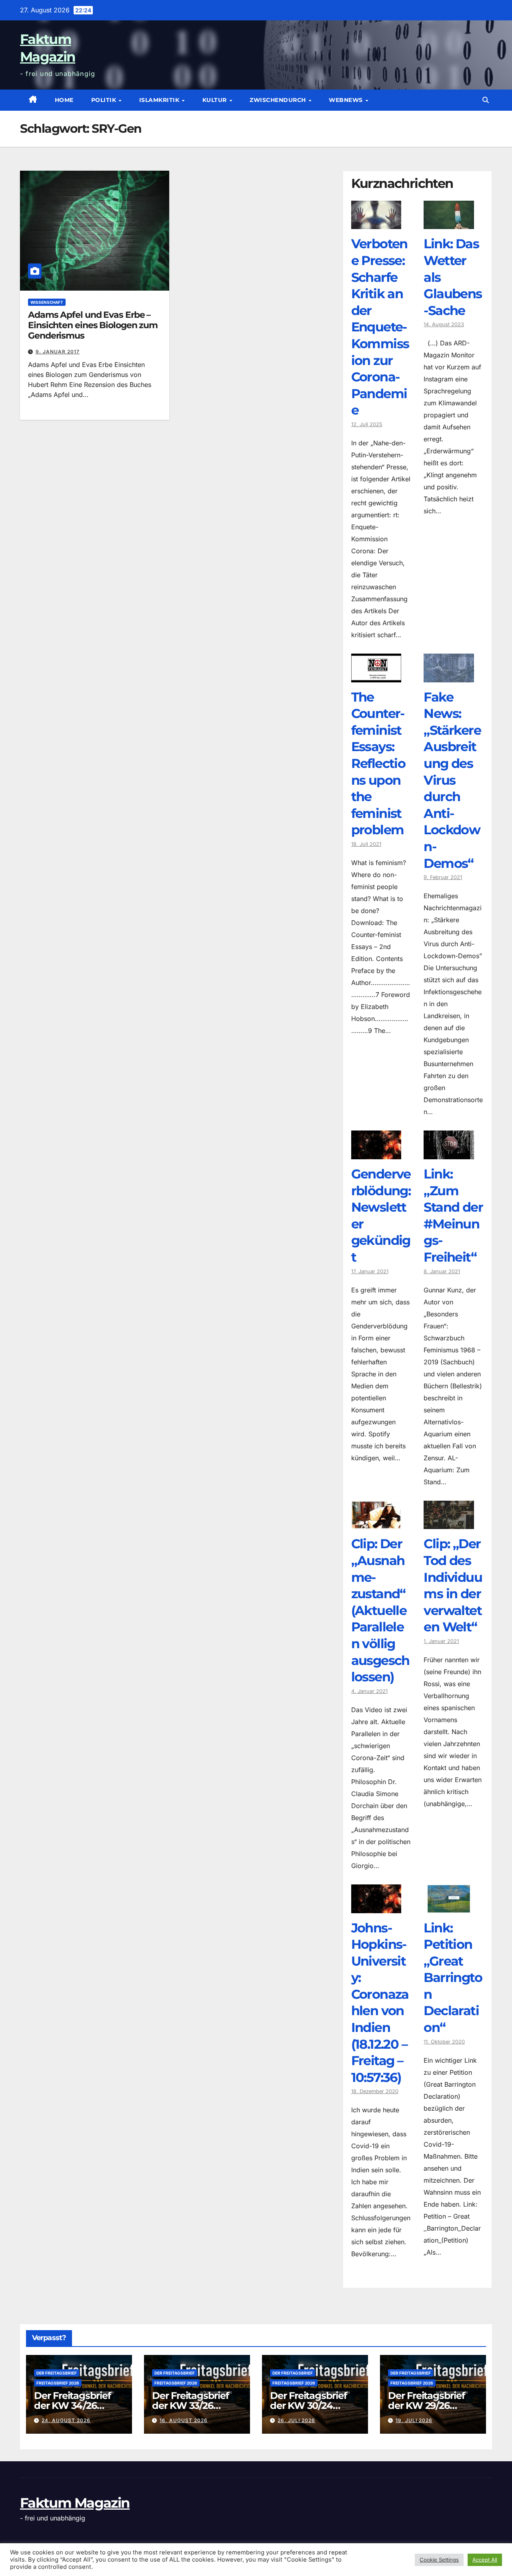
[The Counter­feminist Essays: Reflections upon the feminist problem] (376, 676)
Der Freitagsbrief (57, 2373)
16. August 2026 (184, 2420)
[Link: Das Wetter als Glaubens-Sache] (449, 223)
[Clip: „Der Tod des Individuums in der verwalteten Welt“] (449, 1523)
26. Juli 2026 (296, 2420)
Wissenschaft (47, 302)
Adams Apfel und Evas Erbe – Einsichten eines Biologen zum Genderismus (93, 325)
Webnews (347, 100)
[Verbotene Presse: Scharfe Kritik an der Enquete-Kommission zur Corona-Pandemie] (376, 223)
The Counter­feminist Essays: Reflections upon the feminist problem (378, 764)
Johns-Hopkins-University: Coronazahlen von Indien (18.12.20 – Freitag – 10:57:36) (380, 2003)
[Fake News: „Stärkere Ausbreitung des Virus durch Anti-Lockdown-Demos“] (449, 676)
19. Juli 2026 (414, 2420)
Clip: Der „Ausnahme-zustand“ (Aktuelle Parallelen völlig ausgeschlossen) (380, 1610)
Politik (105, 100)
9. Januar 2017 (58, 352)
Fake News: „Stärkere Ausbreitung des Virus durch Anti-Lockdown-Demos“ (452, 780)
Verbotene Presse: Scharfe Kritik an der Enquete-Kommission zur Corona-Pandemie (380, 327)
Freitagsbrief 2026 (58, 2383)
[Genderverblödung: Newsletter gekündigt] (376, 1153)
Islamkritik (160, 100)
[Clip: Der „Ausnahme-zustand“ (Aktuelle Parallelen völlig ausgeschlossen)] (376, 1523)
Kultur (216, 100)
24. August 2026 (66, 2420)
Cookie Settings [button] (439, 2560)
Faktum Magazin (75, 2503)
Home (64, 100)
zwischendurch (279, 100)
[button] (486, 100)
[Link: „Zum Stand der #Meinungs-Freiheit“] (449, 1153)
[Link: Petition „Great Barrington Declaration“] (449, 1907)
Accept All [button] (485, 2560)
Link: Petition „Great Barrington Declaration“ (453, 1978)
